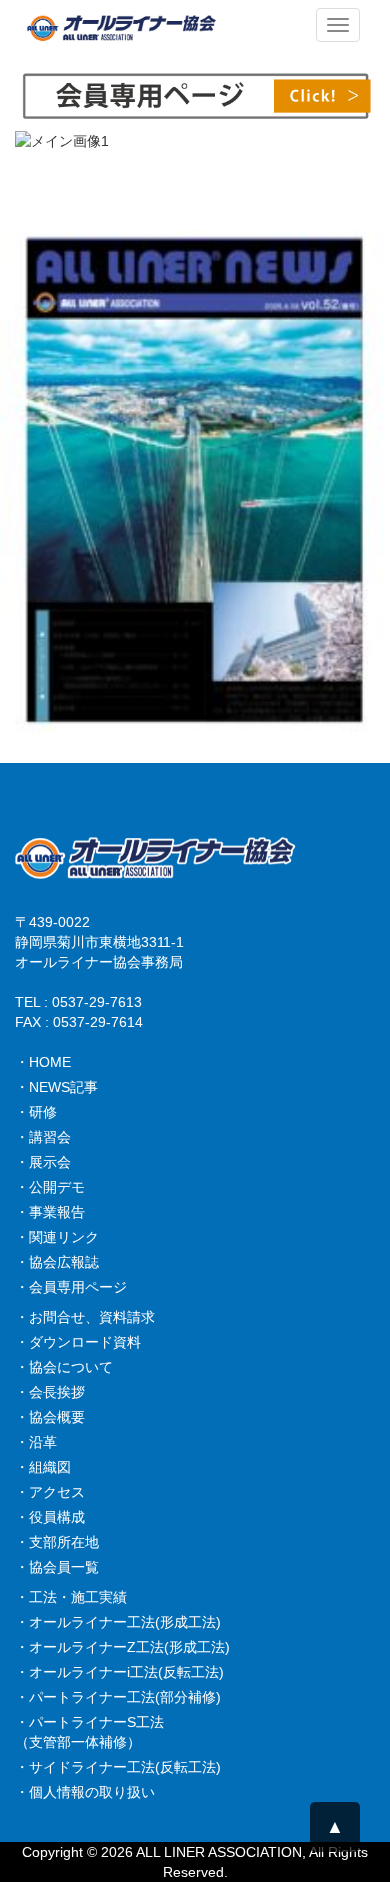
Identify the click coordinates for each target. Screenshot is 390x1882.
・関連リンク (57, 1237)
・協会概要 (50, 1417)
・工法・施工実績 (71, 1597)
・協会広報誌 (57, 1262)
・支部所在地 (57, 1542)
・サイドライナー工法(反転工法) (118, 1767)
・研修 (36, 1112)
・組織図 (43, 1467)
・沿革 (36, 1442)
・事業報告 (50, 1212)
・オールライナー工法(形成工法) (118, 1622)
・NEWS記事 (56, 1087)
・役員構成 (50, 1517)
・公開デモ (50, 1187)
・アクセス (50, 1492)
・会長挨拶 (50, 1392)
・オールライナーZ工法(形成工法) (122, 1647)
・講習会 (43, 1137)
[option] (195, 156)
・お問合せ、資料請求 (85, 1317)
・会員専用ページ (71, 1287)
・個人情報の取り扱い (85, 1792)
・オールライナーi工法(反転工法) (119, 1672)
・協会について (64, 1367)
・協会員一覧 (57, 1567)
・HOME (43, 1062)
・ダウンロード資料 (78, 1342)
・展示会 (43, 1162)
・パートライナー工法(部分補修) (118, 1697)
